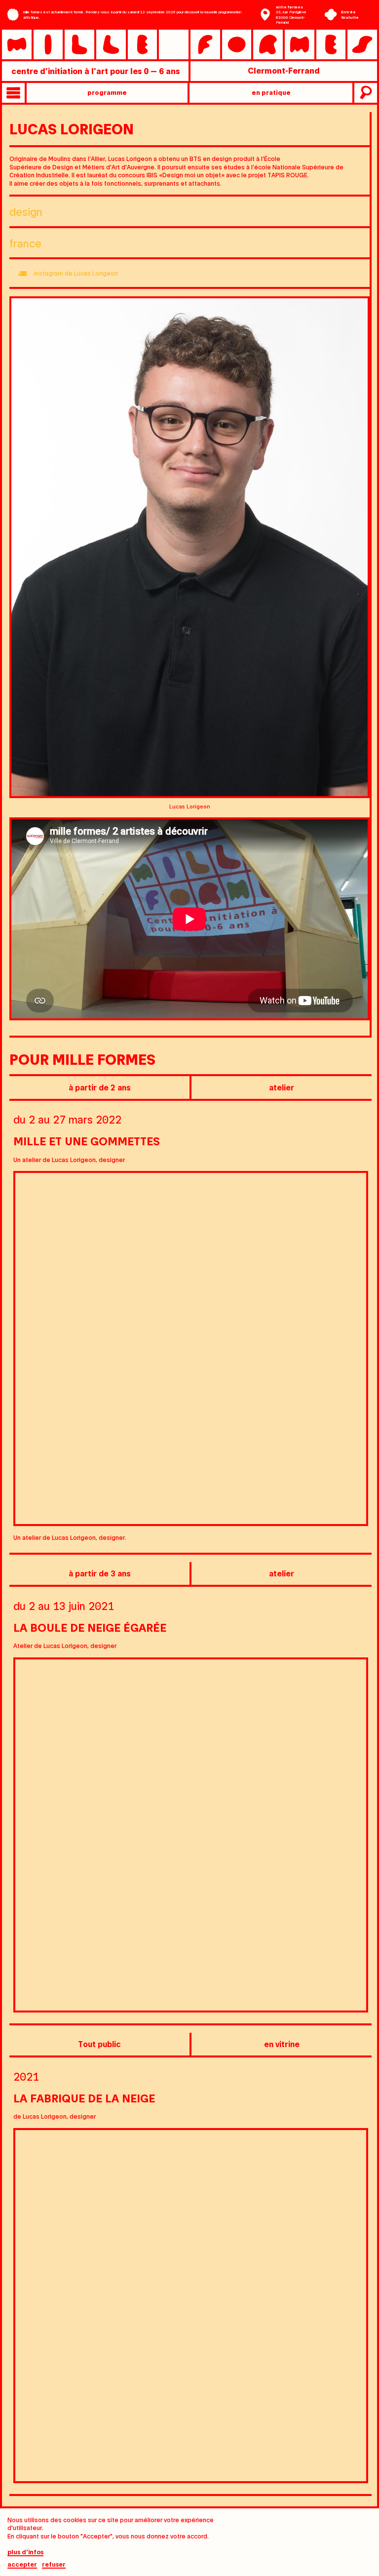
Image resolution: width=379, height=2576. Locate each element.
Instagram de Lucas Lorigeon (76, 273)
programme (107, 92)
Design (26, 211)
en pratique (271, 92)
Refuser (54, 2564)
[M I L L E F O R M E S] (189, 44)
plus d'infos (25, 2552)
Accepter (22, 2564)
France (25, 243)
